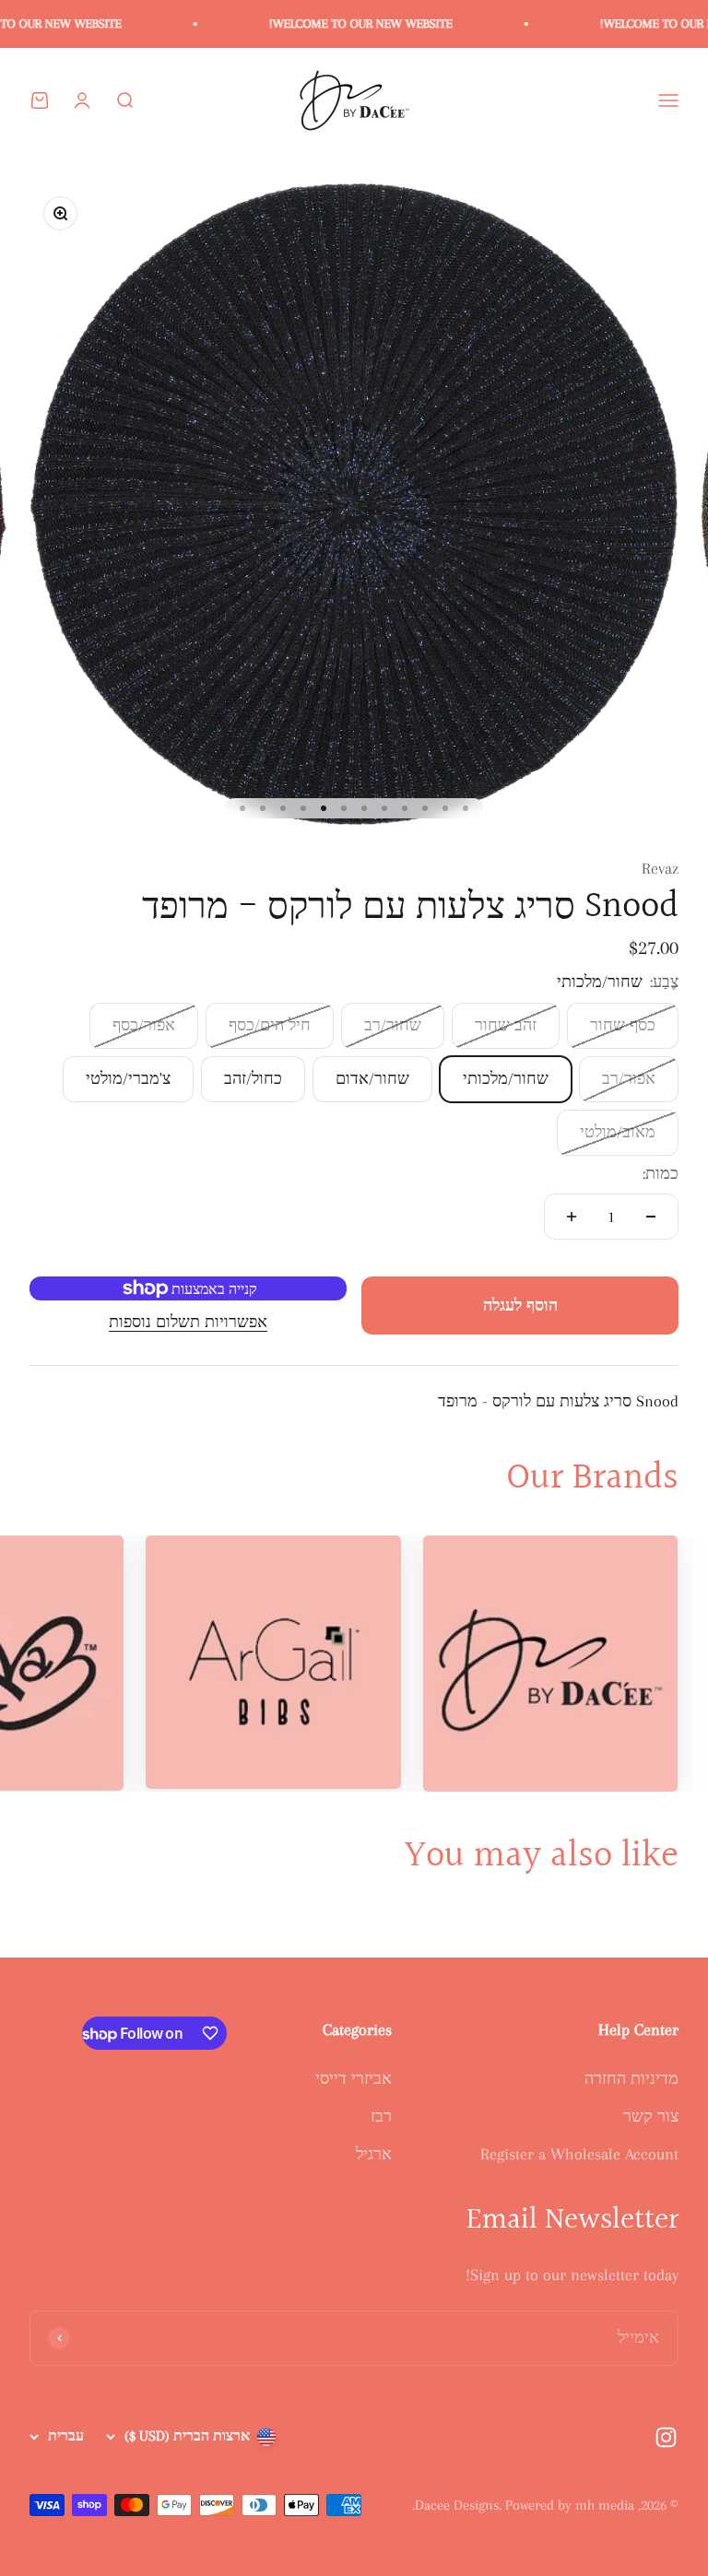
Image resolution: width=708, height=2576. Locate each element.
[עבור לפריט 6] (364, 808)
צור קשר (651, 2116)
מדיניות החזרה (631, 2078)
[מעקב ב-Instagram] (666, 2437)
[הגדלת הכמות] (572, 1217)
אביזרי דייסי (354, 2078)
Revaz (660, 868)
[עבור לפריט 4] (405, 808)
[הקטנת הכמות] (651, 1217)
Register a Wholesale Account (579, 2154)
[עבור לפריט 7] (344, 808)
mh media (605, 2505)
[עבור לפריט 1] (466, 808)
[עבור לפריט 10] (283, 808)
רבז (381, 2116)
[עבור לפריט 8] (324, 808)
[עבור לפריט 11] (263, 808)
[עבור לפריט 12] (242, 808)
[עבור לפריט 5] (384, 808)
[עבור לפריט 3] (425, 808)
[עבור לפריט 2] (445, 808)
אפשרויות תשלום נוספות (188, 1322)
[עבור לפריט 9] (303, 808)
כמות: (661, 1173)
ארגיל (374, 2154)
